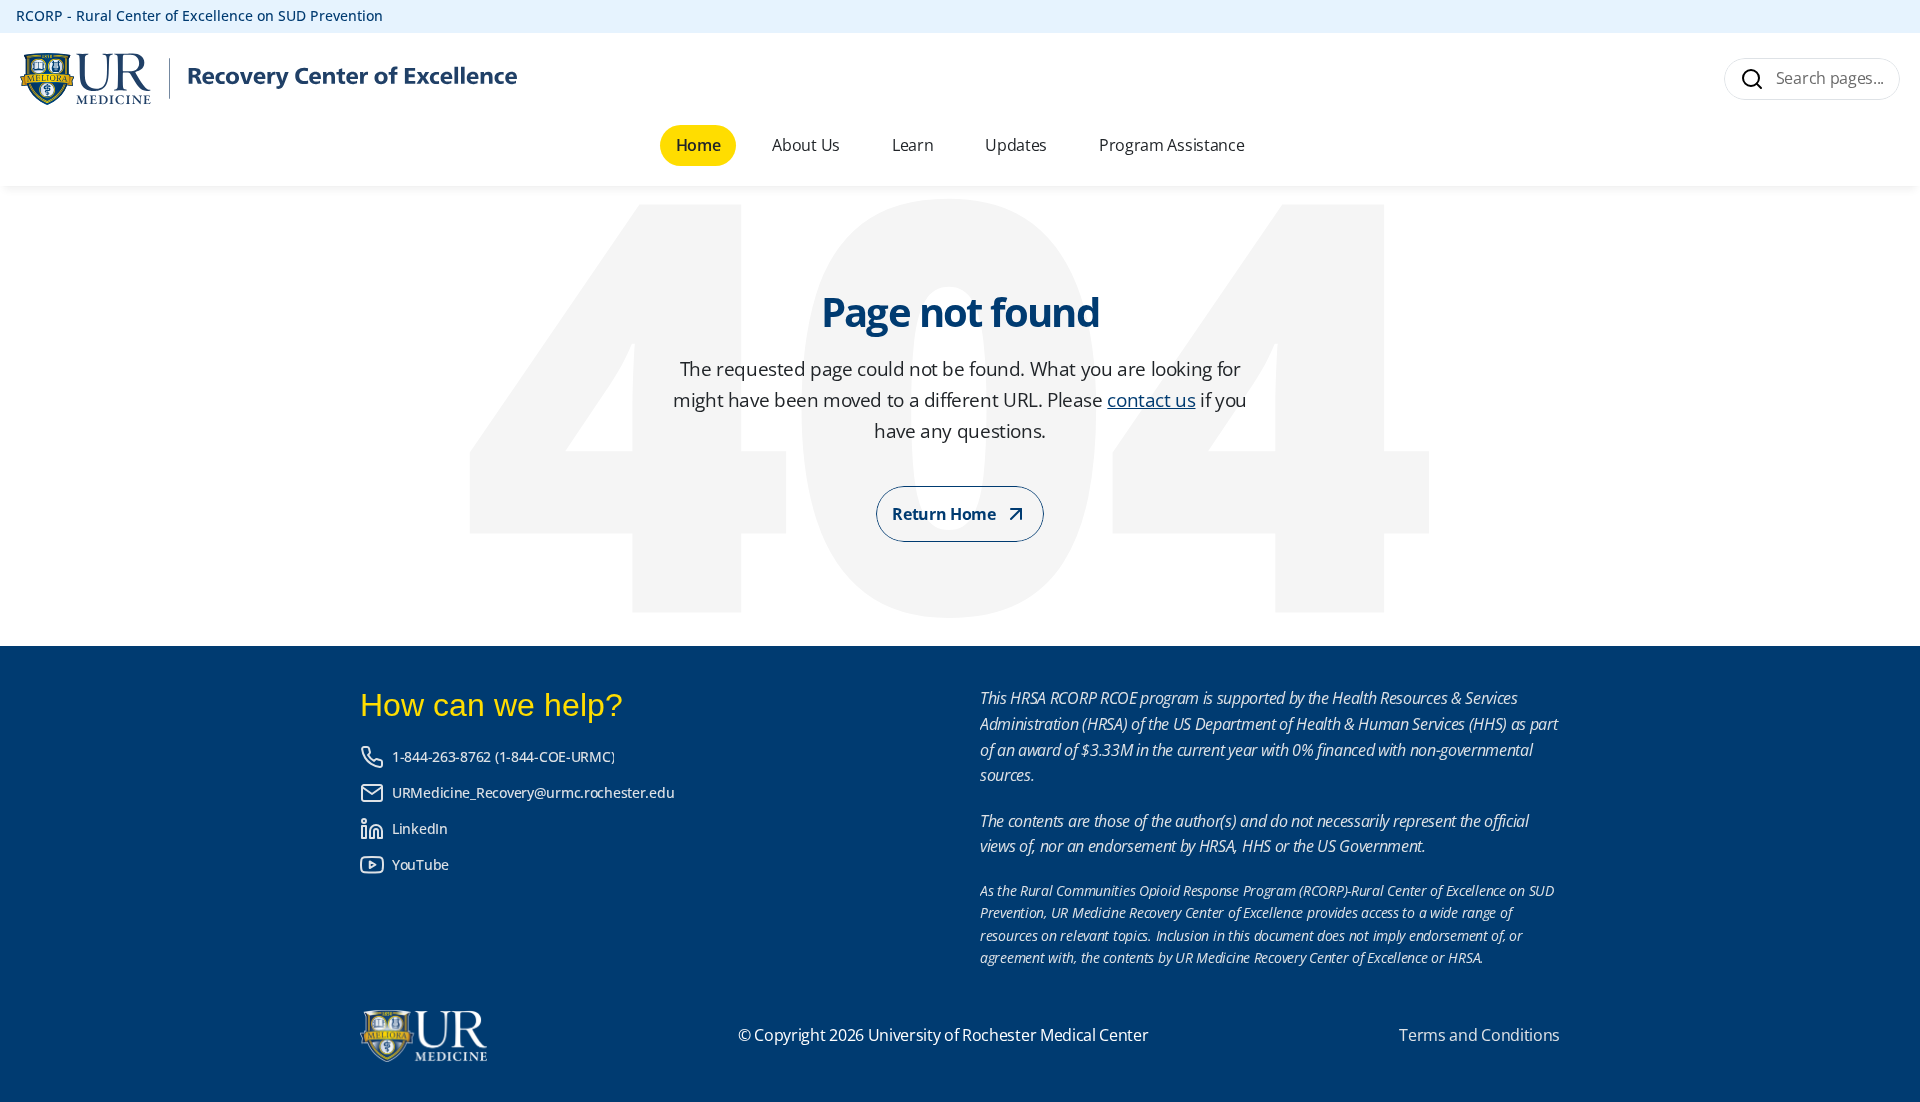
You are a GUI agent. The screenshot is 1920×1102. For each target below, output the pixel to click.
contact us (1151, 399)
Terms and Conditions (1479, 1035)
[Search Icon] (1811, 79)
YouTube (420, 864)
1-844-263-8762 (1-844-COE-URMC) (503, 756)
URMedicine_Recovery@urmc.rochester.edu (533, 792)
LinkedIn (420, 828)
